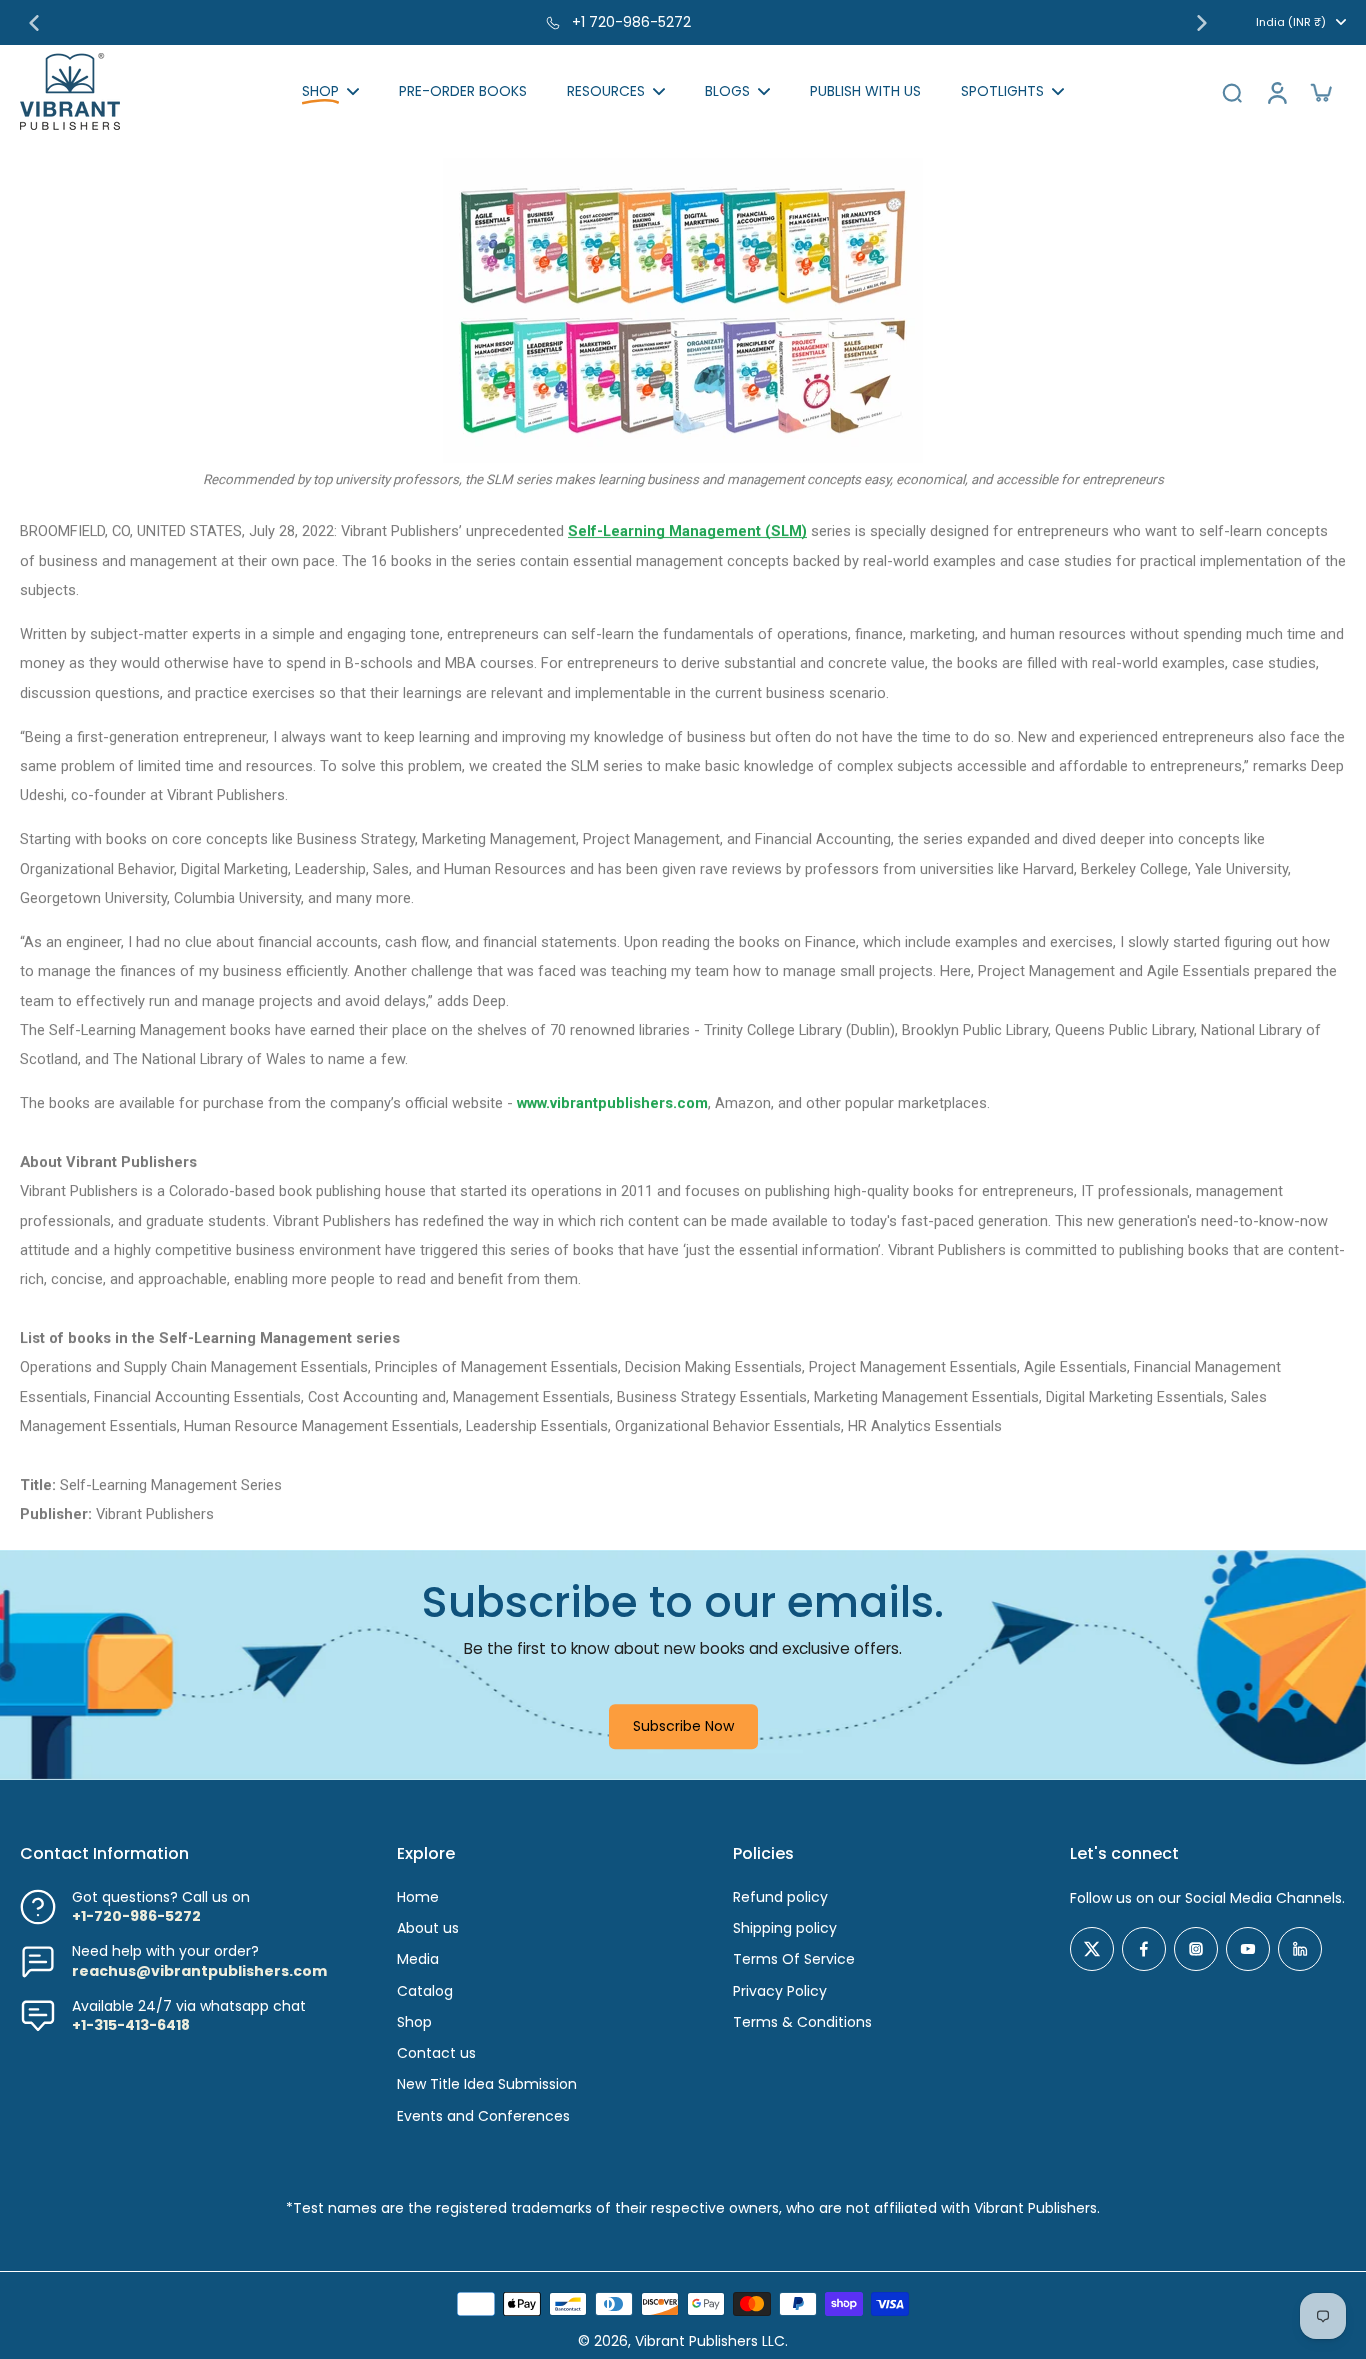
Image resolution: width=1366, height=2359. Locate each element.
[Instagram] (1196, 1949)
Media (418, 1959)
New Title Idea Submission (487, 2084)
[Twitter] (1092, 1949)
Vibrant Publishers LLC (710, 2341)
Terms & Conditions (802, 2022)
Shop (414, 2022)
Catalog (425, 1991)
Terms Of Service (794, 1959)
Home (418, 1897)
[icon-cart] (1320, 92)
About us (428, 1928)
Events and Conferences (483, 2116)
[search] (1232, 92)
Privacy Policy (780, 1991)
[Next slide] (1202, 23)
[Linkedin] (1300, 1949)
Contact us (436, 2053)
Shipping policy (785, 1928)
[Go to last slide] (34, 23)
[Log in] (1276, 91)
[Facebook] (1144, 1949)
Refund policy (780, 1897)
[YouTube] (1248, 1949)
